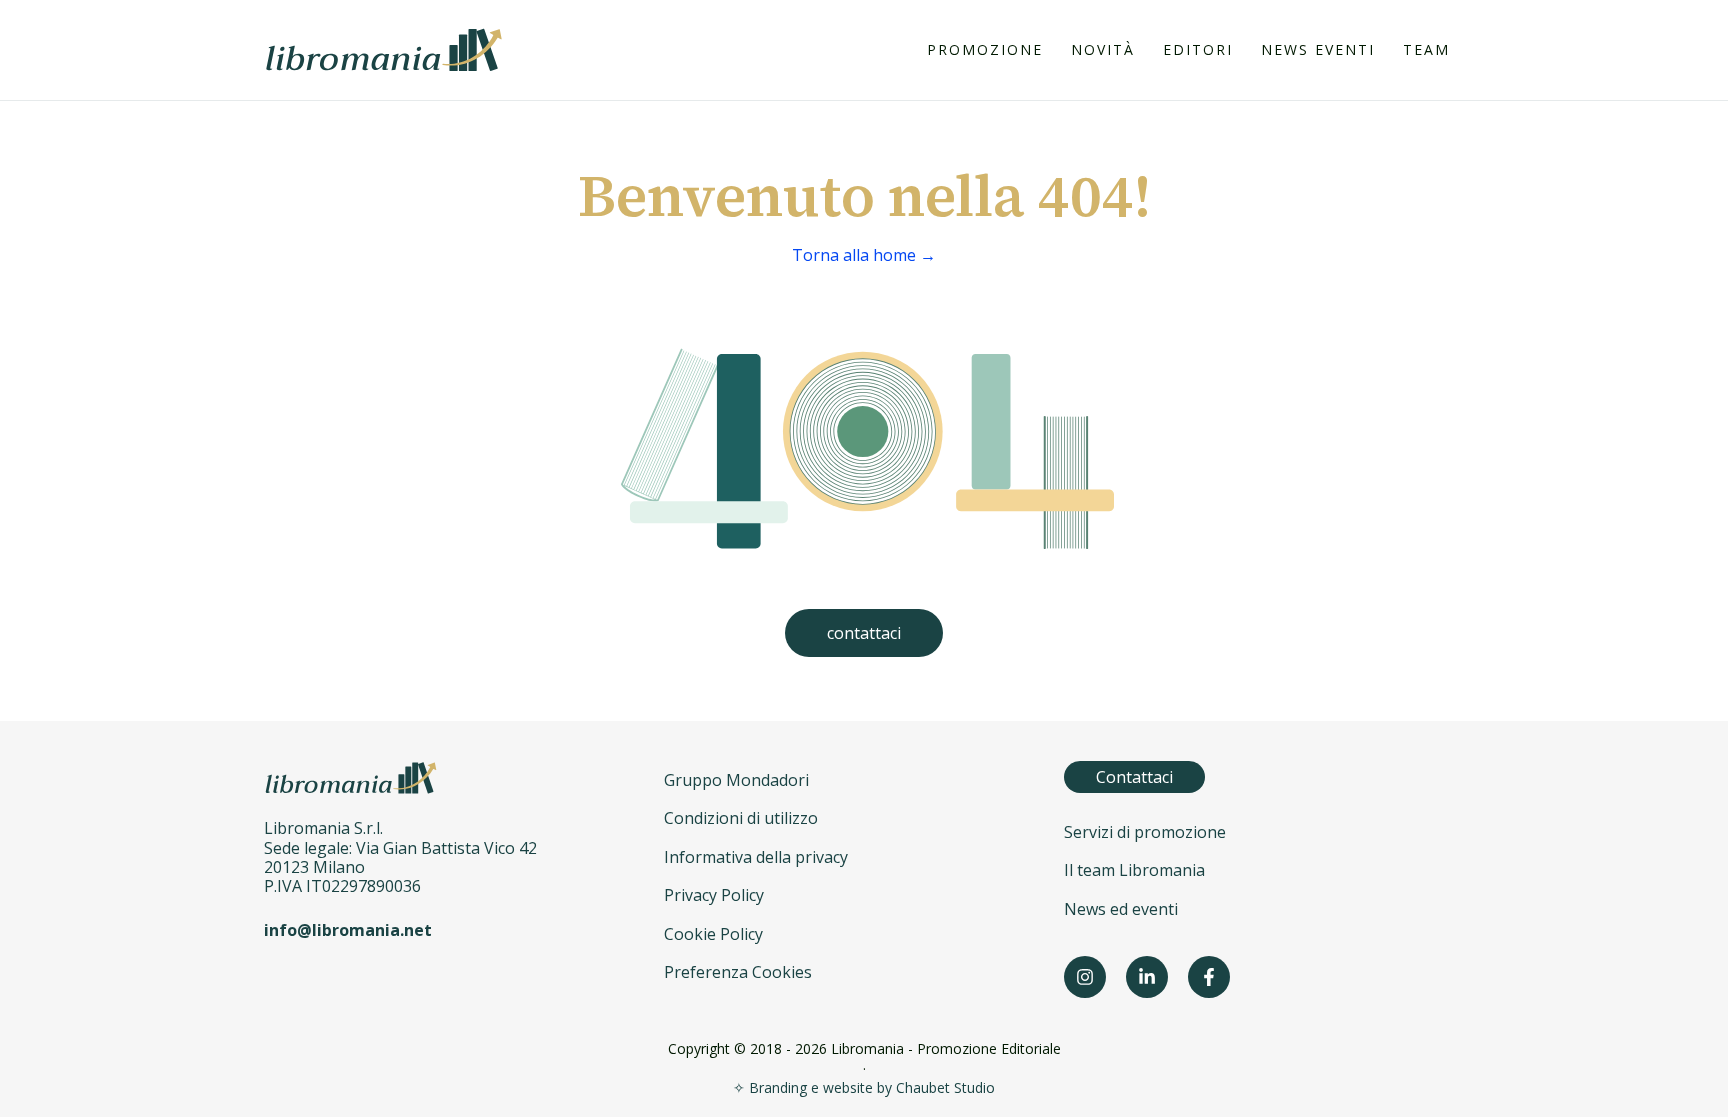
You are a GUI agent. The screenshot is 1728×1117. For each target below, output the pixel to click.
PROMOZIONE (985, 49)
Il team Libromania (1134, 870)
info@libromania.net (348, 930)
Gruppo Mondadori (736, 780)
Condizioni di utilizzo (741, 818)
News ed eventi (1121, 909)
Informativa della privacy (756, 857)
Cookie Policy (713, 934)
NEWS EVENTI (1318, 49)
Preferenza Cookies (738, 972)
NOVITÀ (1103, 49)
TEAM (1426, 49)
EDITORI (1198, 49)
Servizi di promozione (1145, 832)
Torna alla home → (864, 255)
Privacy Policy (714, 895)
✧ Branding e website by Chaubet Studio (864, 1087)
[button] (864, 633)
